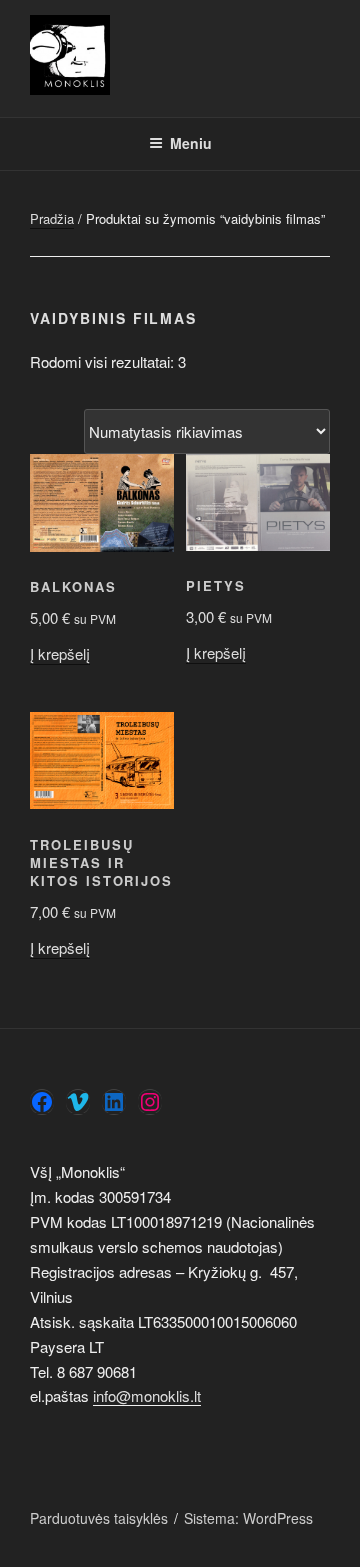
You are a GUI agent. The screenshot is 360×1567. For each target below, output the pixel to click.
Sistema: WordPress (248, 1518)
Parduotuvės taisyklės (99, 1518)
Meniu (191, 143)
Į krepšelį (60, 653)
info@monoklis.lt (147, 1395)
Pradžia (52, 218)
